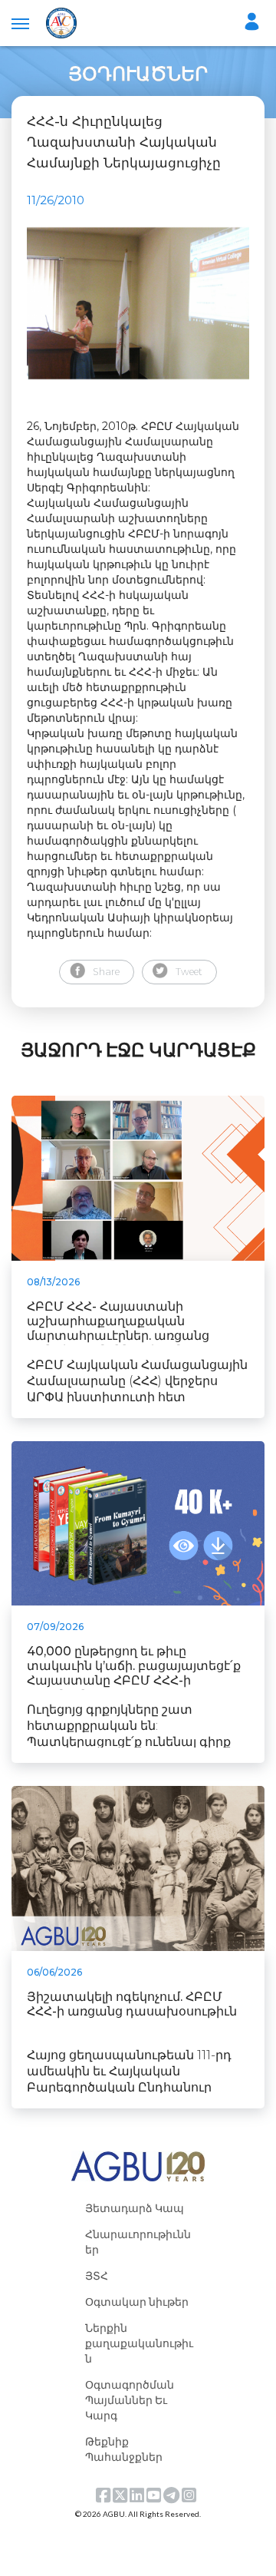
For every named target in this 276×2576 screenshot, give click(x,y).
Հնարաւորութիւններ (138, 2242)
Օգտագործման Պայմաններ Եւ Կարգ (130, 2400)
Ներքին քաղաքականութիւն (139, 2343)
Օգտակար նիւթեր (137, 2302)
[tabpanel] (138, 303)
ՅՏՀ (97, 2275)
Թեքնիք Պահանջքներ (124, 2449)
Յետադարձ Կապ (135, 2208)
